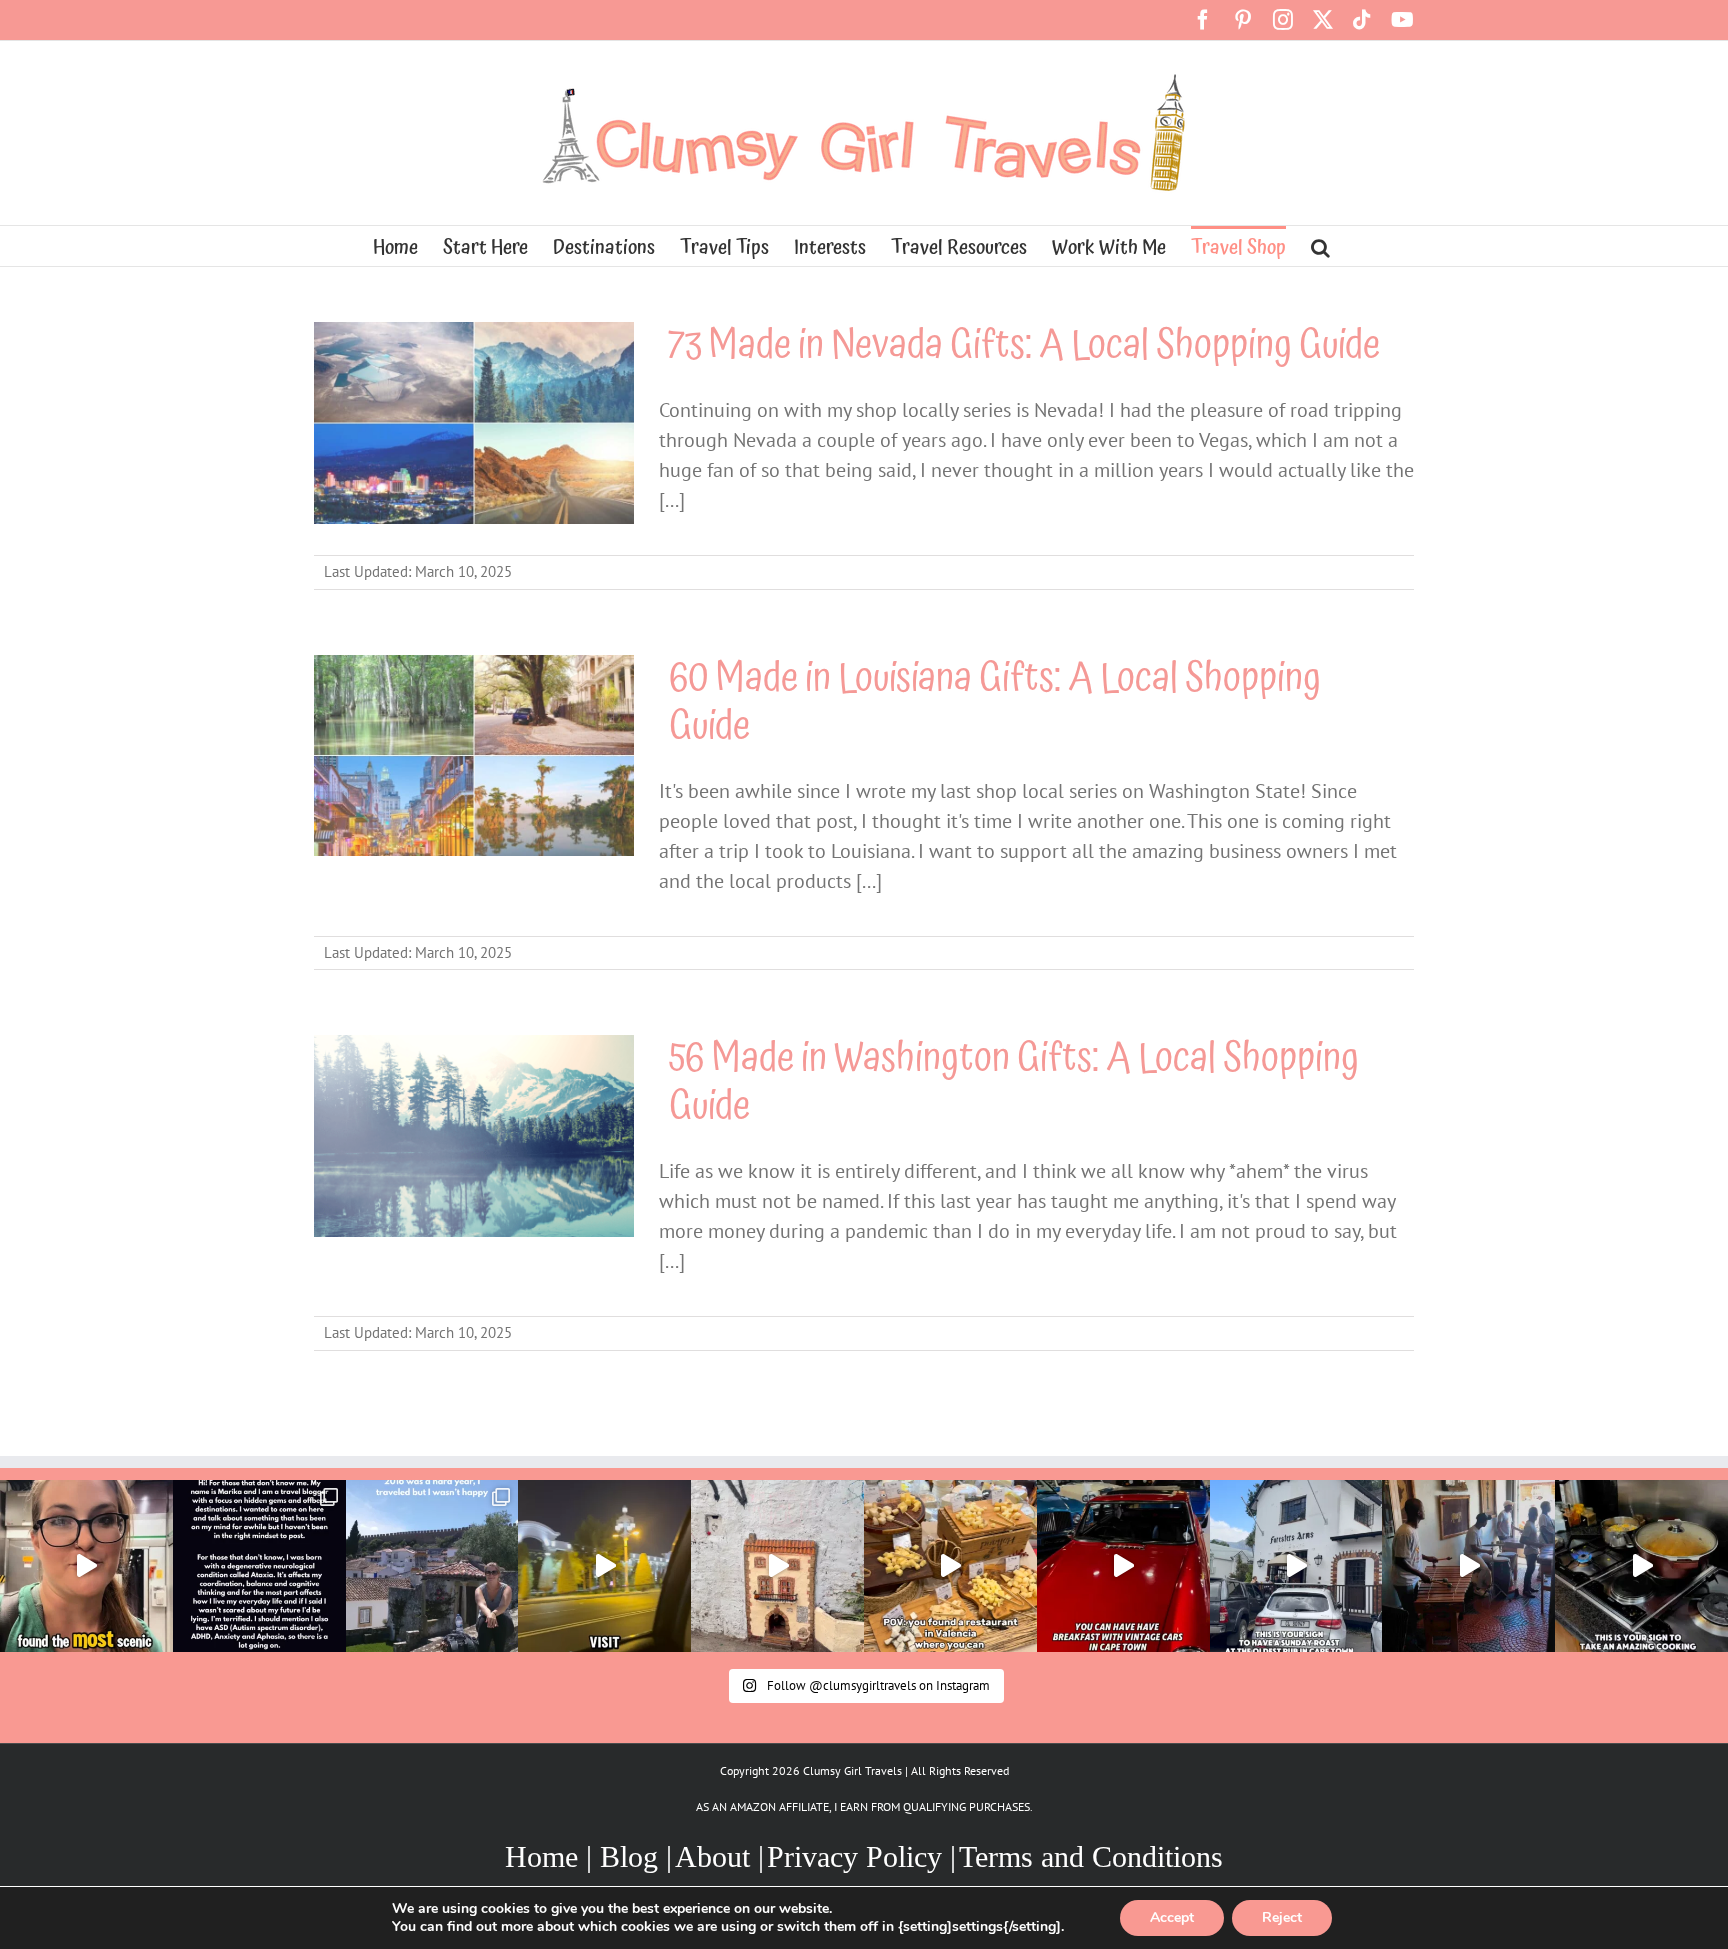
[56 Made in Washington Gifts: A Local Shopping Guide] (474, 1136)
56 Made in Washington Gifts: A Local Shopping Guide (1014, 1082)
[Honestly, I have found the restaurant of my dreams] (950, 1566)
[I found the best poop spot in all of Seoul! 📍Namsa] (86, 1566)
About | (719, 1856)
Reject (1282, 1917)
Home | (552, 1856)
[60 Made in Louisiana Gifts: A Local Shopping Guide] (474, 756)
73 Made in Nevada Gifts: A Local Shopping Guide (1024, 345)
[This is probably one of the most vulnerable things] (259, 1566)
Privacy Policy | (861, 1856)
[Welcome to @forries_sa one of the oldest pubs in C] (1296, 1566)
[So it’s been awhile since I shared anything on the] (432, 1566)
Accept (1172, 1917)
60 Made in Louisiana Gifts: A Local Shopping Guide (995, 702)
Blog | (636, 1856)
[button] (1320, 246)
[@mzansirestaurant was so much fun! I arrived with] (1468, 1566)
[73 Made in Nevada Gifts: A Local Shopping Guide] (474, 423)
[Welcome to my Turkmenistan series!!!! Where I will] (604, 1566)
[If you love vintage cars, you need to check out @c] (1123, 1566)
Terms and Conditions (1091, 1856)
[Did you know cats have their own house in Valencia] (777, 1566)
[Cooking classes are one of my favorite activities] (1641, 1566)
